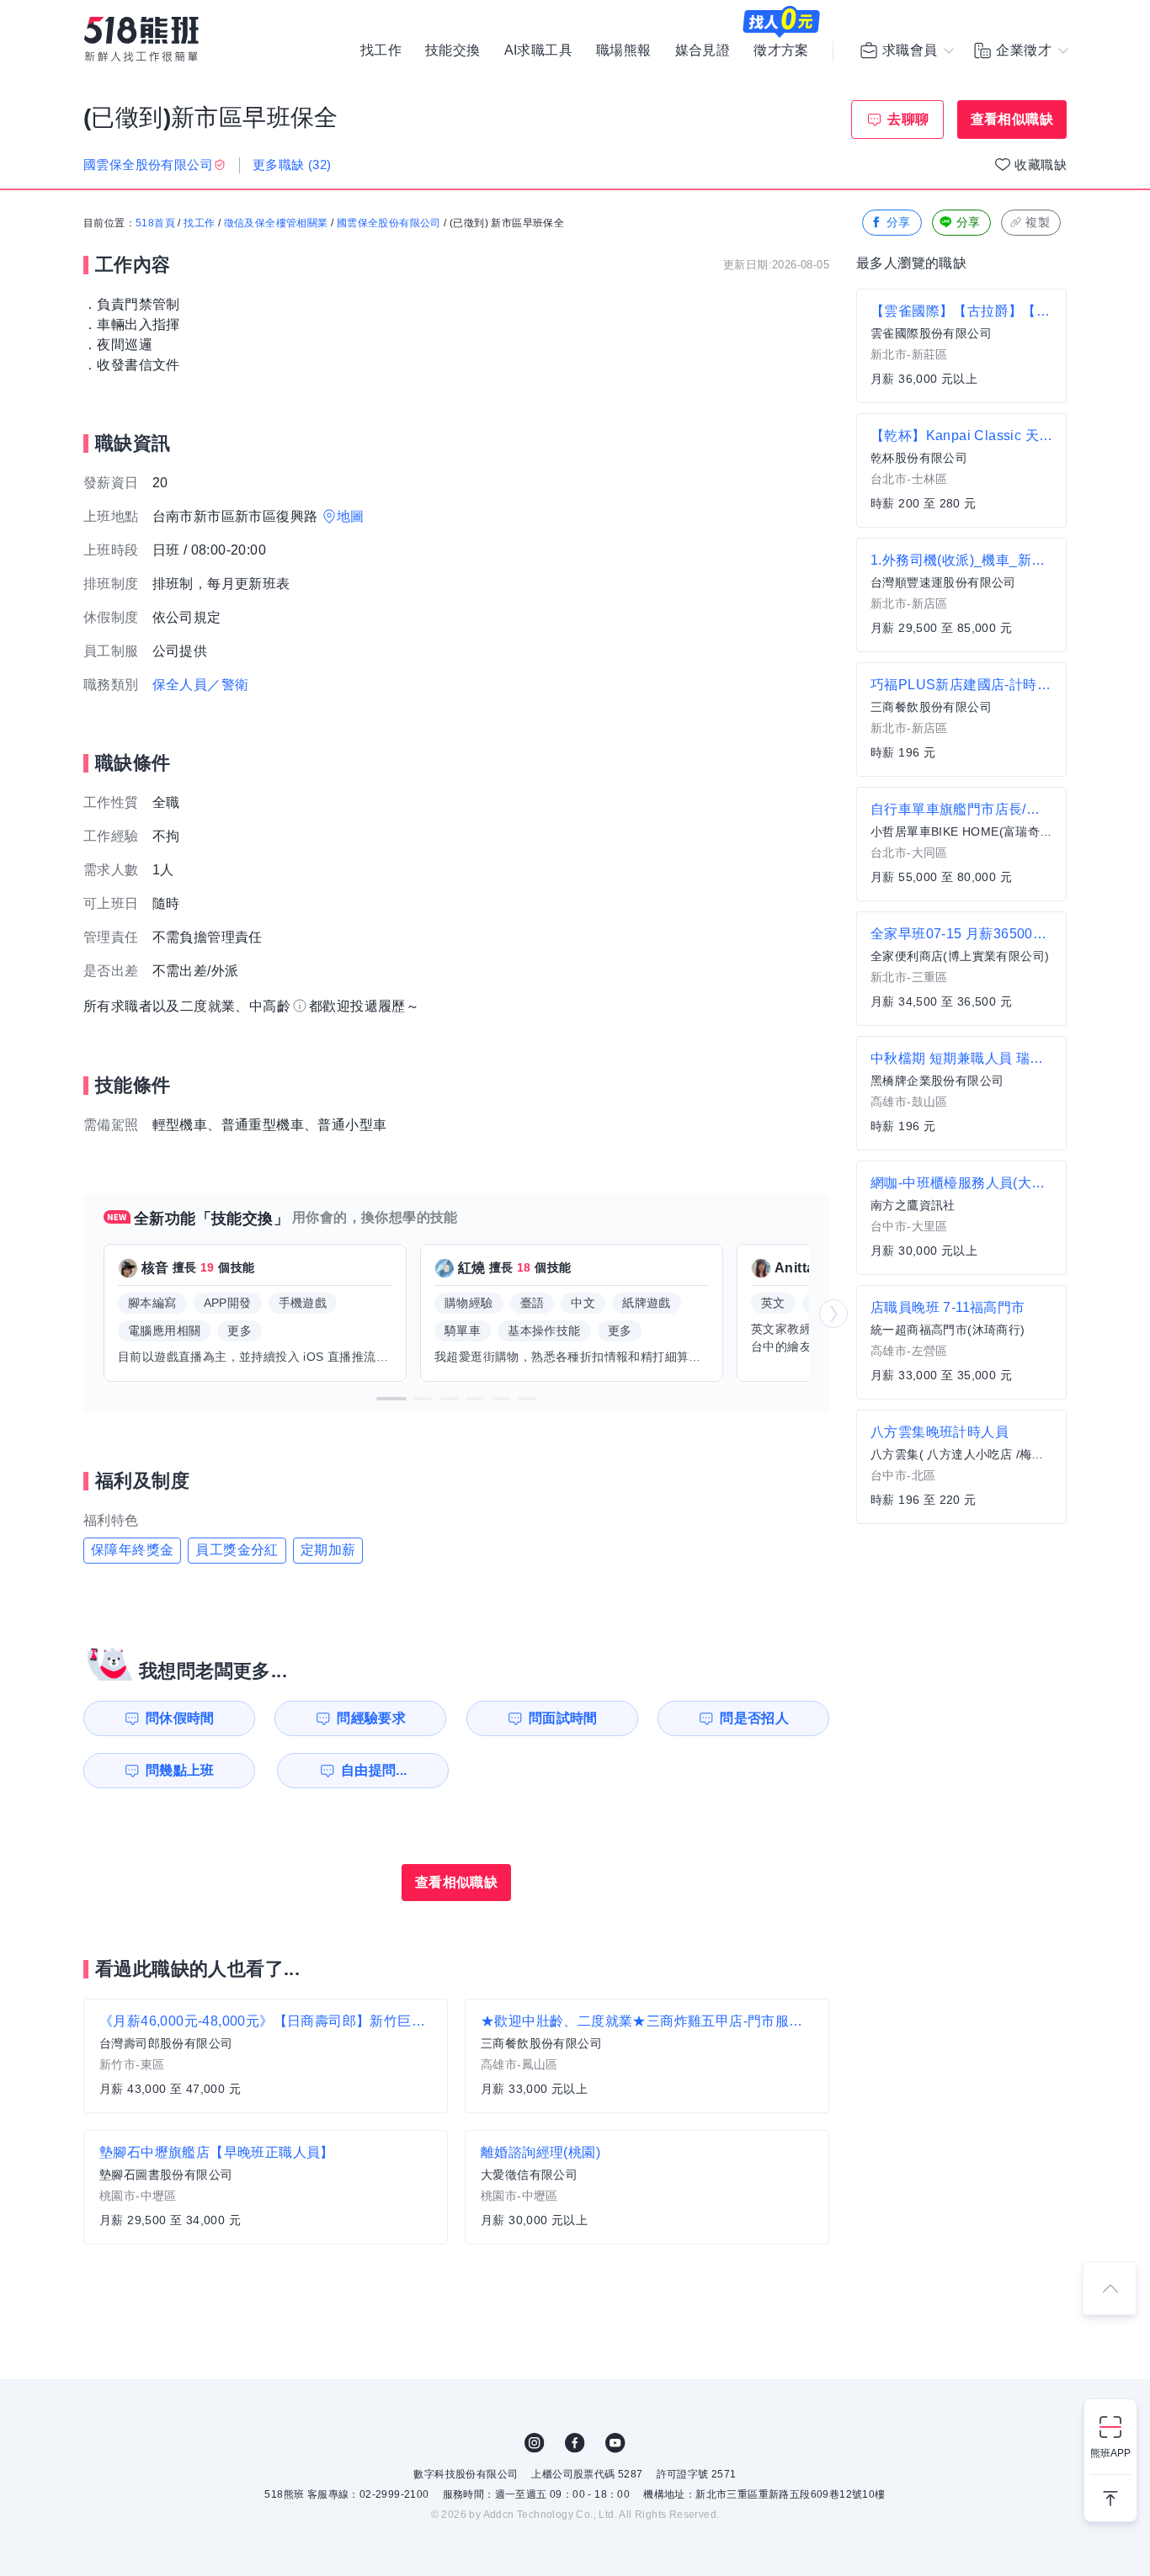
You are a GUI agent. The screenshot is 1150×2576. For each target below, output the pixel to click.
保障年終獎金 (132, 1550)
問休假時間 (180, 1718)
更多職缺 (292, 165)
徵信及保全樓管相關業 (276, 223)
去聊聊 (908, 119)
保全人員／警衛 (201, 685)
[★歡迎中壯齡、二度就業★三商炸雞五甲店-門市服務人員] (647, 2056)
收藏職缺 (1041, 165)
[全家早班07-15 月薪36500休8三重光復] (961, 969)
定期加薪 (328, 1550)
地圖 (351, 516)
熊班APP (1110, 2453)
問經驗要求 (371, 1718)
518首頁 (155, 223)
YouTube (615, 2443)
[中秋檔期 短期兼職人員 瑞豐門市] (961, 1093)
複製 (1038, 222)
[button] (391, 1399)
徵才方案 (781, 50)
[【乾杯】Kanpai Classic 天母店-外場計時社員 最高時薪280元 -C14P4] (961, 470)
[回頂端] (1110, 2288)
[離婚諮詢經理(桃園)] (647, 2187)
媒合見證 (703, 50)
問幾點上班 (180, 1770)
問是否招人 (754, 1718)
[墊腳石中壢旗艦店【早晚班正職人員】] (266, 2187)
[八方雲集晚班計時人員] (961, 1467)
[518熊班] (141, 39)
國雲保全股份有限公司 (389, 223)
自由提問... (374, 1770)
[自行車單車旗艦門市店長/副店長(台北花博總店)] (961, 844)
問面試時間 (563, 1718)
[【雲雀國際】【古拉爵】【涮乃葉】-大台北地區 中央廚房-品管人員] (961, 346)
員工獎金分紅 (237, 1550)
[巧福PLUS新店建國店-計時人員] (961, 720)
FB (575, 2443)
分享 (899, 222)
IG (535, 2443)
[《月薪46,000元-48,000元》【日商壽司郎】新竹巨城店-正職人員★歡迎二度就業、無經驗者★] (266, 2056)
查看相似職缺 (1012, 119)
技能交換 (453, 50)
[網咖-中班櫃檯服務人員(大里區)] (961, 1218)
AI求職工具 (538, 50)
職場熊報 (624, 50)
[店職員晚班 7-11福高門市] (961, 1342)
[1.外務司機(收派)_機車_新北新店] (961, 595)
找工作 (381, 50)
